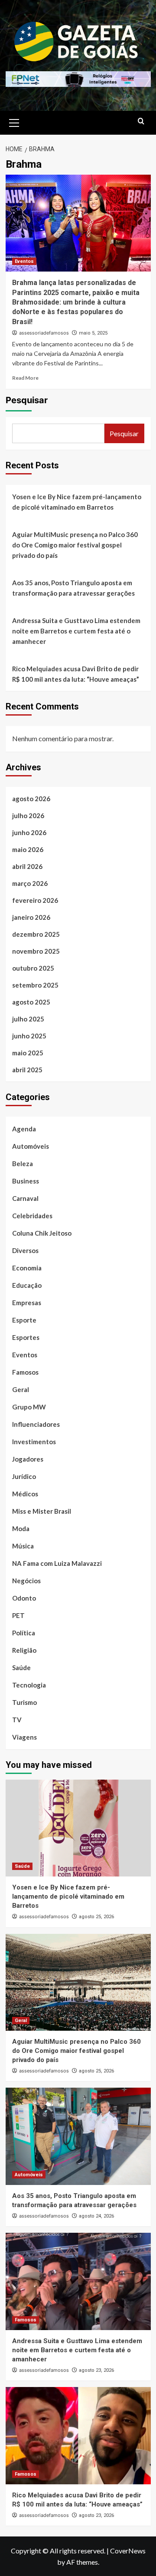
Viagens (24, 1737)
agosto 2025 (31, 1002)
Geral (21, 1389)
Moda (21, 1528)
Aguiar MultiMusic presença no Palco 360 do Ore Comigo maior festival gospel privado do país (75, 545)
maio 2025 (28, 1053)
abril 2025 (27, 1070)
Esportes (26, 1337)
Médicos (25, 1494)
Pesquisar (27, 400)
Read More (25, 378)
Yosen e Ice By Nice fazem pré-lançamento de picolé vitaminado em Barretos (77, 502)
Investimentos (34, 1442)
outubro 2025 (33, 968)
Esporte (24, 1320)
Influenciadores (36, 1424)
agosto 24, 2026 (96, 2216)
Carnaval (25, 1198)
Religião (24, 1650)
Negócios (26, 1581)
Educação (27, 1285)
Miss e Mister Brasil (42, 1511)
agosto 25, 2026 (96, 1917)
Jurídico (24, 1476)
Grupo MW (29, 1407)
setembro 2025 (35, 985)
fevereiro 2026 (35, 900)
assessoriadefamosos (44, 333)
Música (23, 1546)
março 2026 (30, 883)
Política (24, 1633)
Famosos (25, 1372)
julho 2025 (28, 1019)
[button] (14, 122)
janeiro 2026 (31, 917)
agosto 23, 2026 (96, 2370)
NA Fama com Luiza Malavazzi (57, 1563)
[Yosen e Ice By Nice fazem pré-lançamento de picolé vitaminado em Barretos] (78, 1828)
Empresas (27, 1303)
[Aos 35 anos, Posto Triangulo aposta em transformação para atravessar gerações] (78, 2136)
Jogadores (28, 1459)
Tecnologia (29, 1685)
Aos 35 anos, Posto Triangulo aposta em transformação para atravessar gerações (73, 588)
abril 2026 (27, 866)
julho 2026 (28, 816)
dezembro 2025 (36, 934)
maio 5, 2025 (93, 333)
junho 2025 (29, 1036)
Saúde (21, 1668)
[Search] (141, 121)
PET (18, 1615)
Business (26, 1181)
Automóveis (31, 1146)
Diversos (25, 1250)
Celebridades (32, 1216)
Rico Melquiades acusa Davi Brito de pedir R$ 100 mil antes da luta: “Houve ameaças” (76, 674)
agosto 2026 (31, 799)
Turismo (24, 1702)
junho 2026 (29, 832)
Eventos (24, 261)
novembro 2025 (36, 951)
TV (17, 1720)
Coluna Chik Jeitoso (42, 1233)
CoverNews (128, 2551)
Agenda (24, 1129)
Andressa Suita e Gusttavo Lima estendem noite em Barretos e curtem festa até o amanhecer (76, 631)
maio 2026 (28, 849)
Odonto (24, 1598)
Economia (27, 1268)
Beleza (23, 1164)
